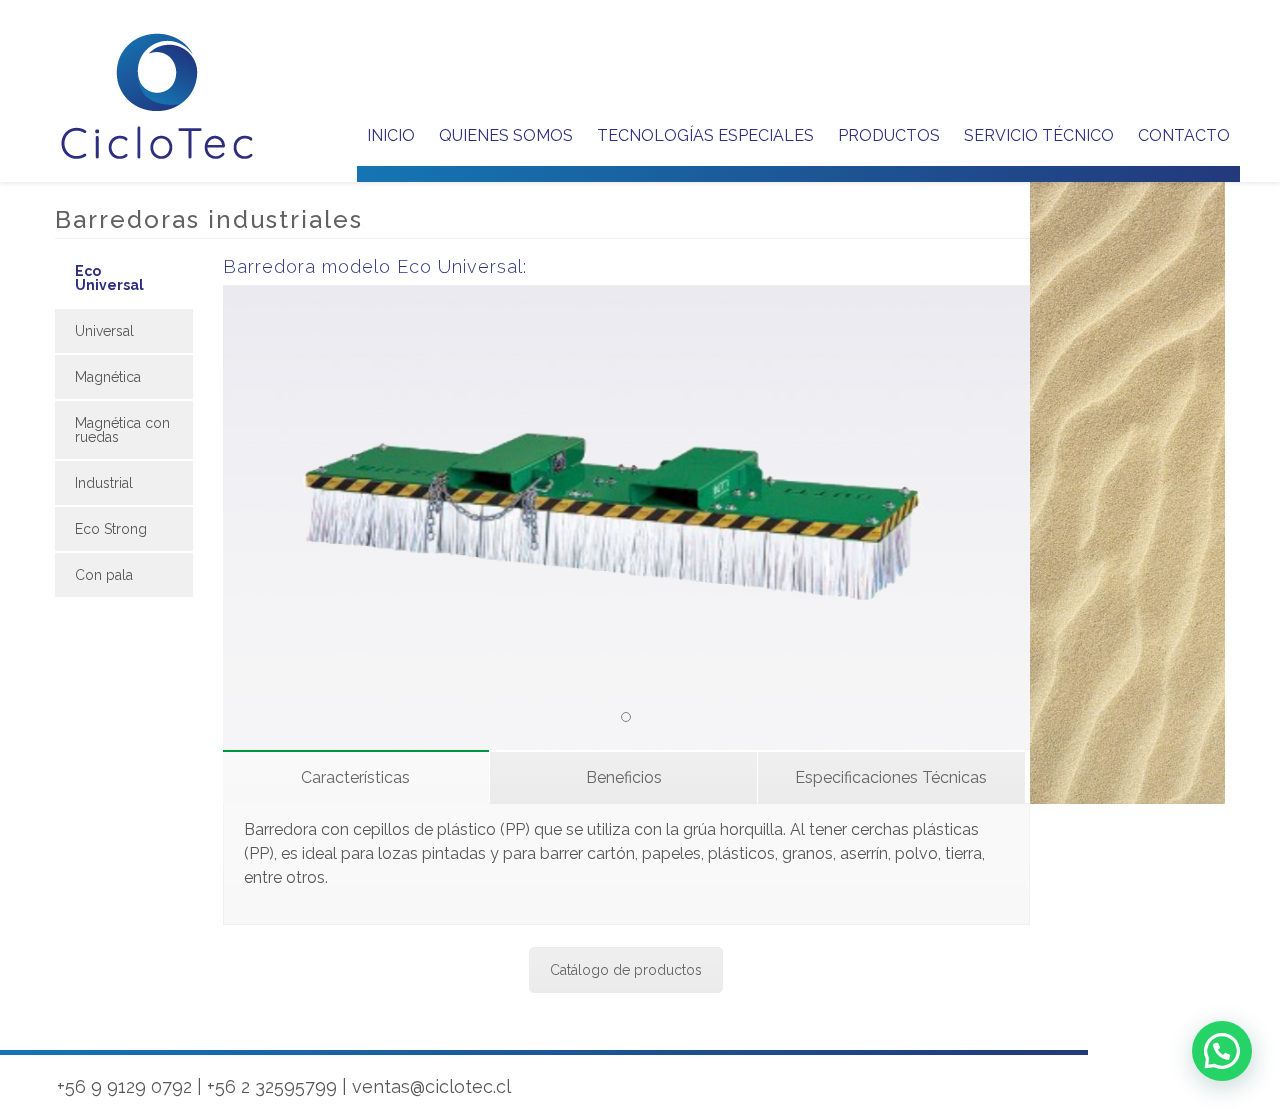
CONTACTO (1184, 135)
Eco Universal (109, 278)
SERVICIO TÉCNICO (1039, 135)
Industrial (104, 483)
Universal (104, 331)
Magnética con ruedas (122, 430)
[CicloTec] (158, 97)
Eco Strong (111, 529)
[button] (1222, 1051)
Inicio (391, 135)
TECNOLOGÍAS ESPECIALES (705, 135)
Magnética (108, 377)
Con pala (104, 575)
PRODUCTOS (889, 135)
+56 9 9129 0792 (124, 1086)
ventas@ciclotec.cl (431, 1086)
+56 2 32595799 (272, 1086)
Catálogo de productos (626, 970)
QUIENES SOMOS (506, 135)
